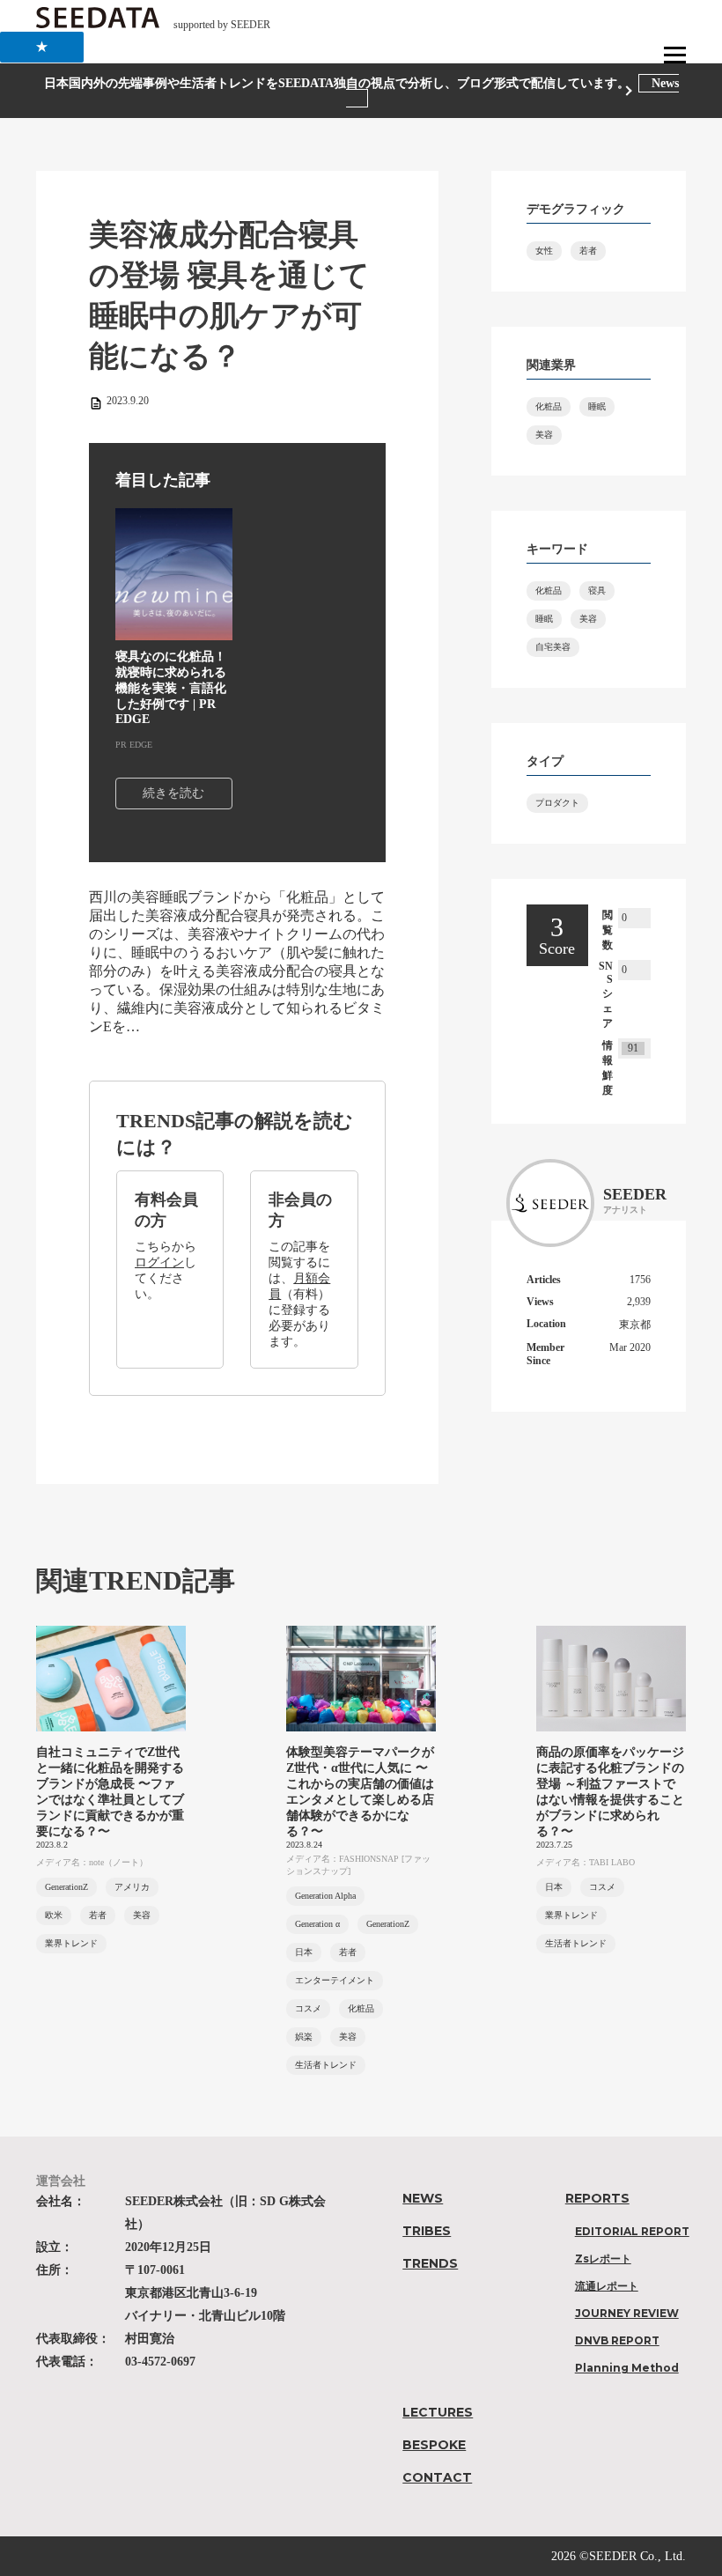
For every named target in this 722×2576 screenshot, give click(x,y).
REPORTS (597, 2198)
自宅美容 (553, 647)
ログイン (159, 1262)
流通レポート (607, 2286)
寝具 (597, 590)
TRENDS (430, 2263)
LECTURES (438, 2412)
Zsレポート (603, 2259)
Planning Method (627, 2368)
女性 (544, 251)
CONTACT (437, 2477)
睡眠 (597, 406)
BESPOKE (434, 2445)
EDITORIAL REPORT (632, 2231)
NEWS (423, 2198)
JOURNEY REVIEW (627, 2313)
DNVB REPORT (617, 2340)
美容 (544, 435)
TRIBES (427, 2231)
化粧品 (549, 406)
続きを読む (173, 793)
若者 (588, 251)
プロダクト (557, 803)
